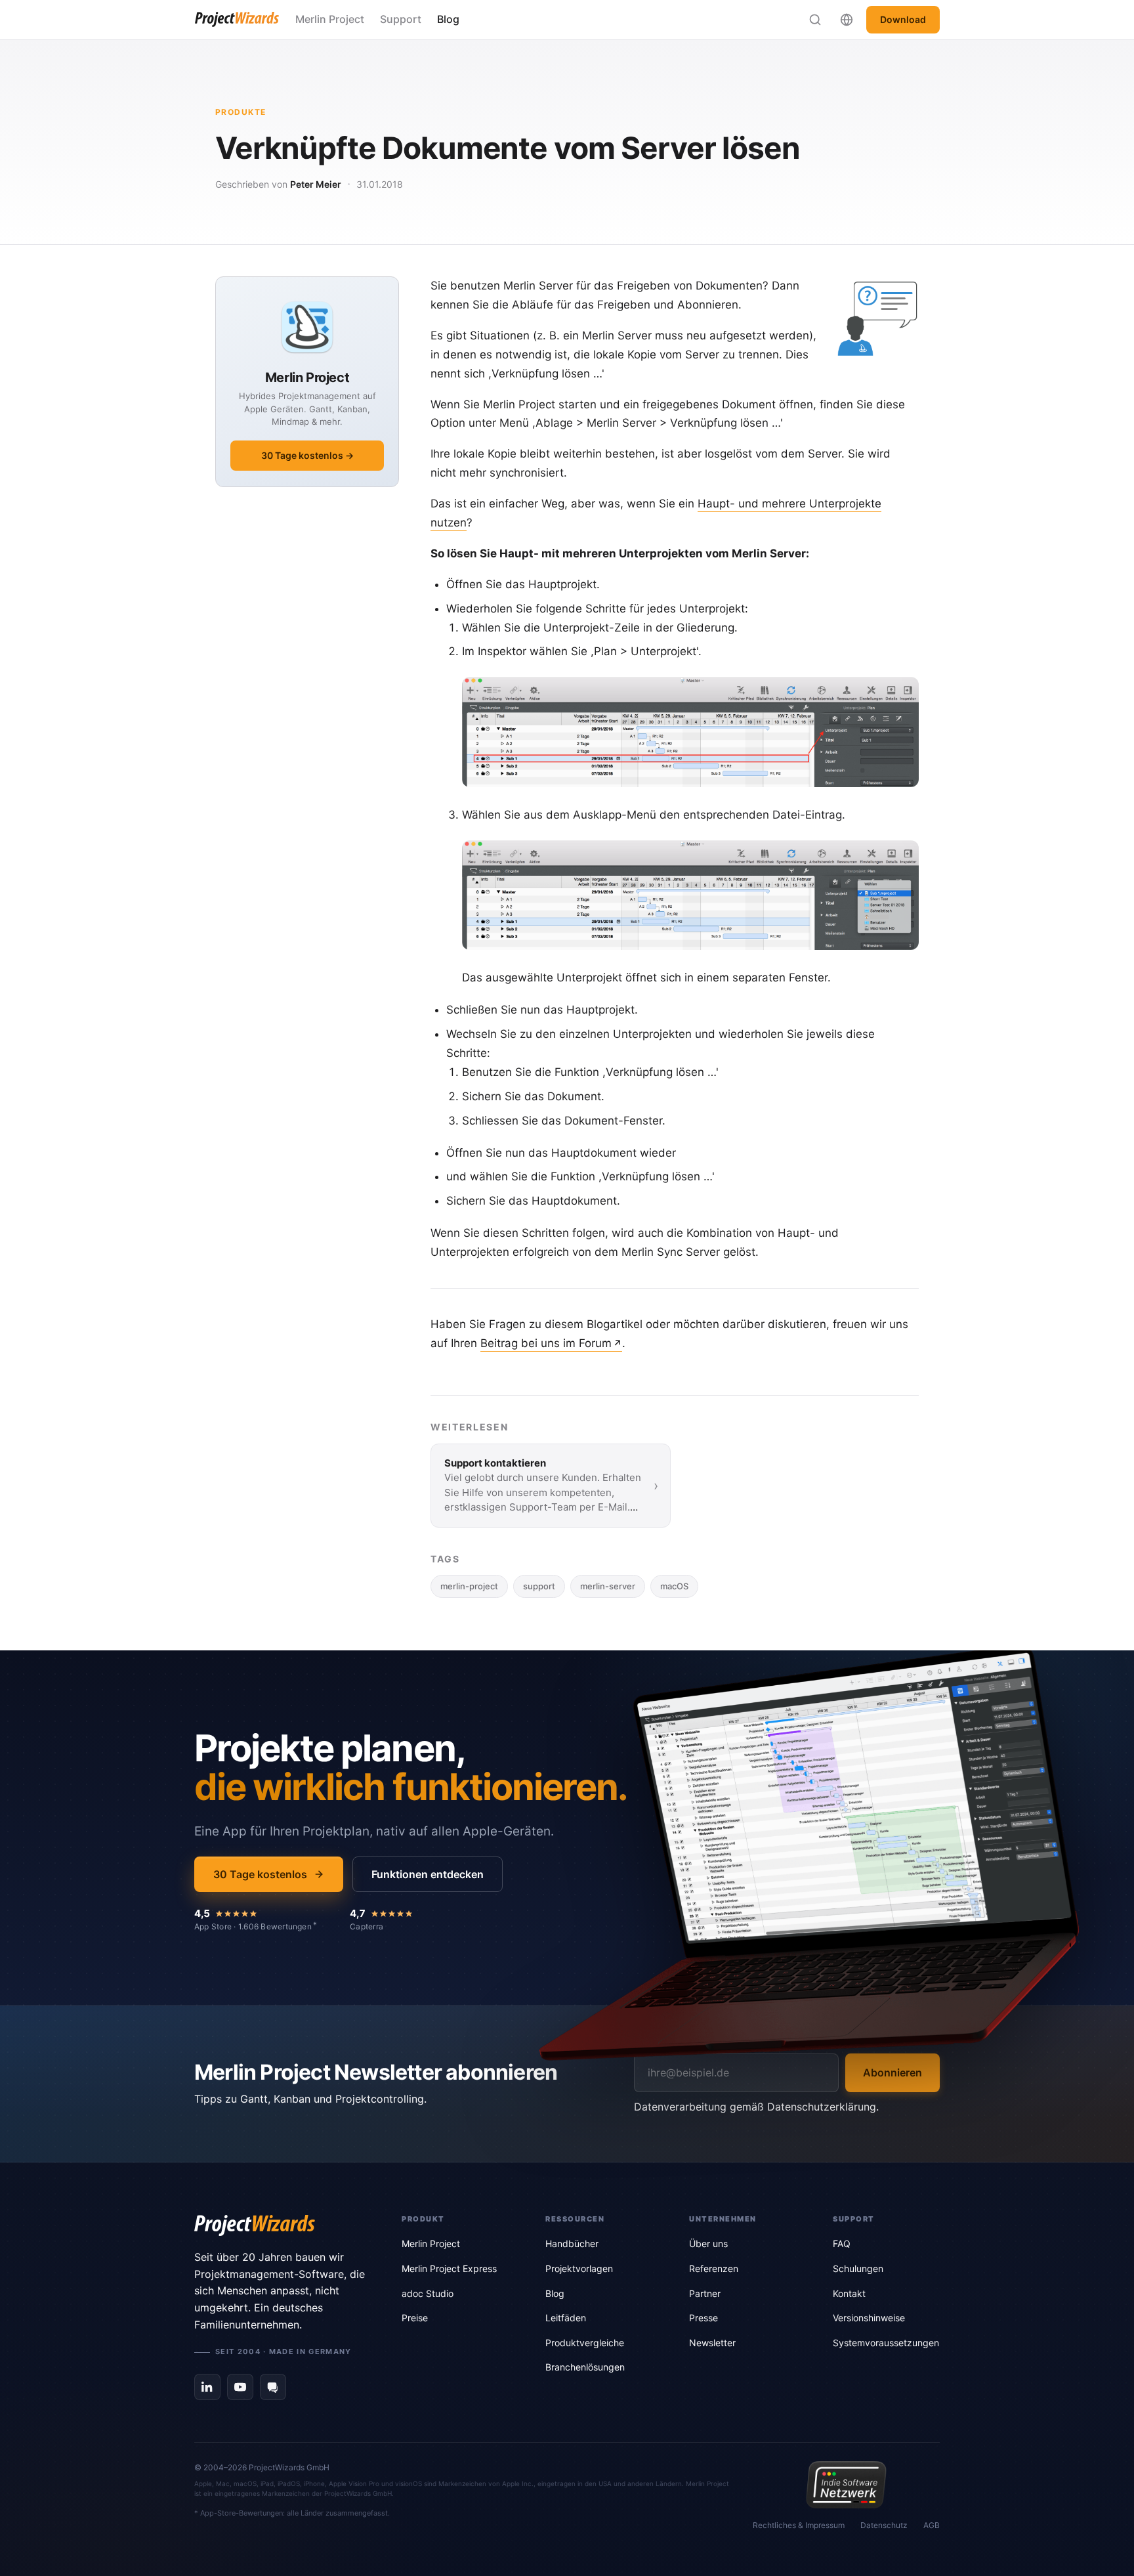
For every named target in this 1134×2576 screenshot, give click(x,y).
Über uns (708, 2243)
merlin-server (608, 1586)
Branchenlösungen (585, 2367)
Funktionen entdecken (428, 1874)
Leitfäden (566, 2318)
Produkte (241, 112)
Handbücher (572, 2243)
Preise (415, 2318)
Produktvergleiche (585, 2343)
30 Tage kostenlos (260, 1874)
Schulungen (858, 2268)
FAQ (842, 2243)
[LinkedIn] (207, 2387)
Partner (705, 2293)
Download (903, 19)
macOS (674, 1586)
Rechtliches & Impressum (799, 2525)
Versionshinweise (869, 2318)
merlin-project (469, 1586)
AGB (932, 2525)
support (539, 1586)
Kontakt (849, 2293)
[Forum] (273, 2387)
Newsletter (712, 2343)
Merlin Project (330, 19)
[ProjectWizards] (280, 2225)
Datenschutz (884, 2525)
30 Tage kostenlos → (307, 455)
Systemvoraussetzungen (886, 2343)
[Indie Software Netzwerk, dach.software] (846, 2485)
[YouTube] (240, 2387)
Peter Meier (316, 184)
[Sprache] (847, 20)
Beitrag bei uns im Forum (546, 1343)
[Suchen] (815, 20)
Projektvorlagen (579, 2268)
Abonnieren (892, 2072)
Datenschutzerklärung (822, 2107)
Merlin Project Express (449, 2268)
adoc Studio (428, 2293)
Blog (448, 19)
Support (401, 19)
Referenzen (714, 2268)
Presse (703, 2318)
